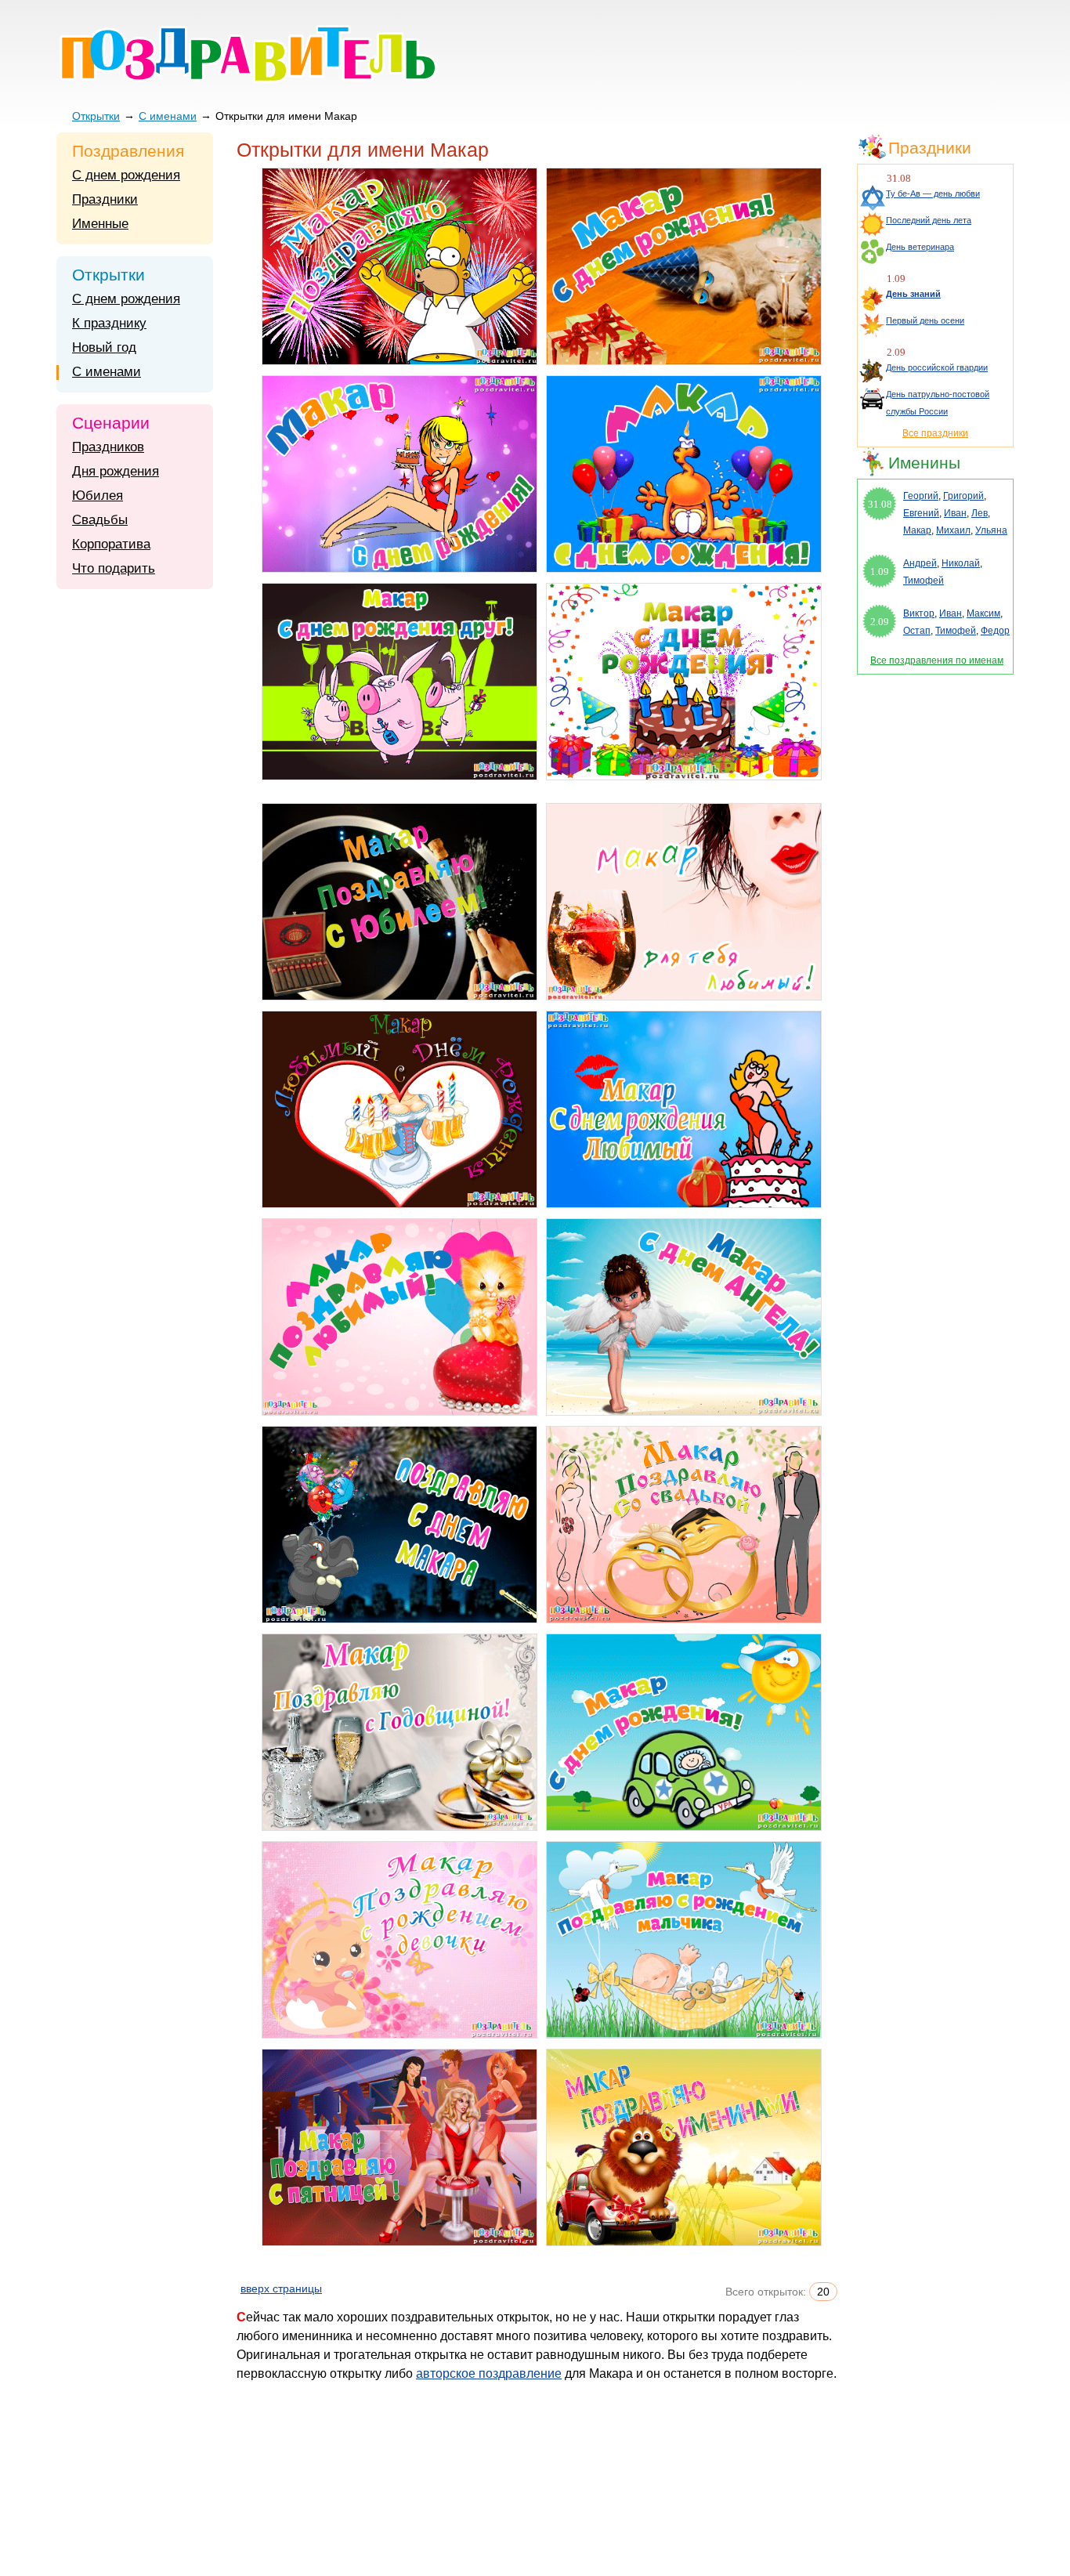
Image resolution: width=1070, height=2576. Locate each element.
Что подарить (114, 568)
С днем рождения (126, 175)
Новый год (104, 347)
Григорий (963, 496)
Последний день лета (929, 220)
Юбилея (98, 496)
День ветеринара (920, 247)
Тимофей (924, 581)
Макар (917, 530)
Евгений (921, 513)
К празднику (109, 323)
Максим (983, 613)
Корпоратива (111, 544)
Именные (100, 224)
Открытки (96, 116)
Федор (995, 631)
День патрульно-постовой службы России (938, 403)
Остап (917, 631)
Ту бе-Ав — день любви (933, 194)
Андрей (920, 563)
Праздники (105, 199)
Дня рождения (116, 471)
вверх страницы (281, 2288)
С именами (168, 116)
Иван (955, 513)
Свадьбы (100, 520)
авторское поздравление (489, 2373)
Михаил (953, 530)
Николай (961, 563)
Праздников (108, 447)
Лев (980, 513)
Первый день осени (925, 320)
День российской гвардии (937, 367)
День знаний (913, 294)
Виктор (919, 613)
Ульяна (991, 530)
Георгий (921, 496)
